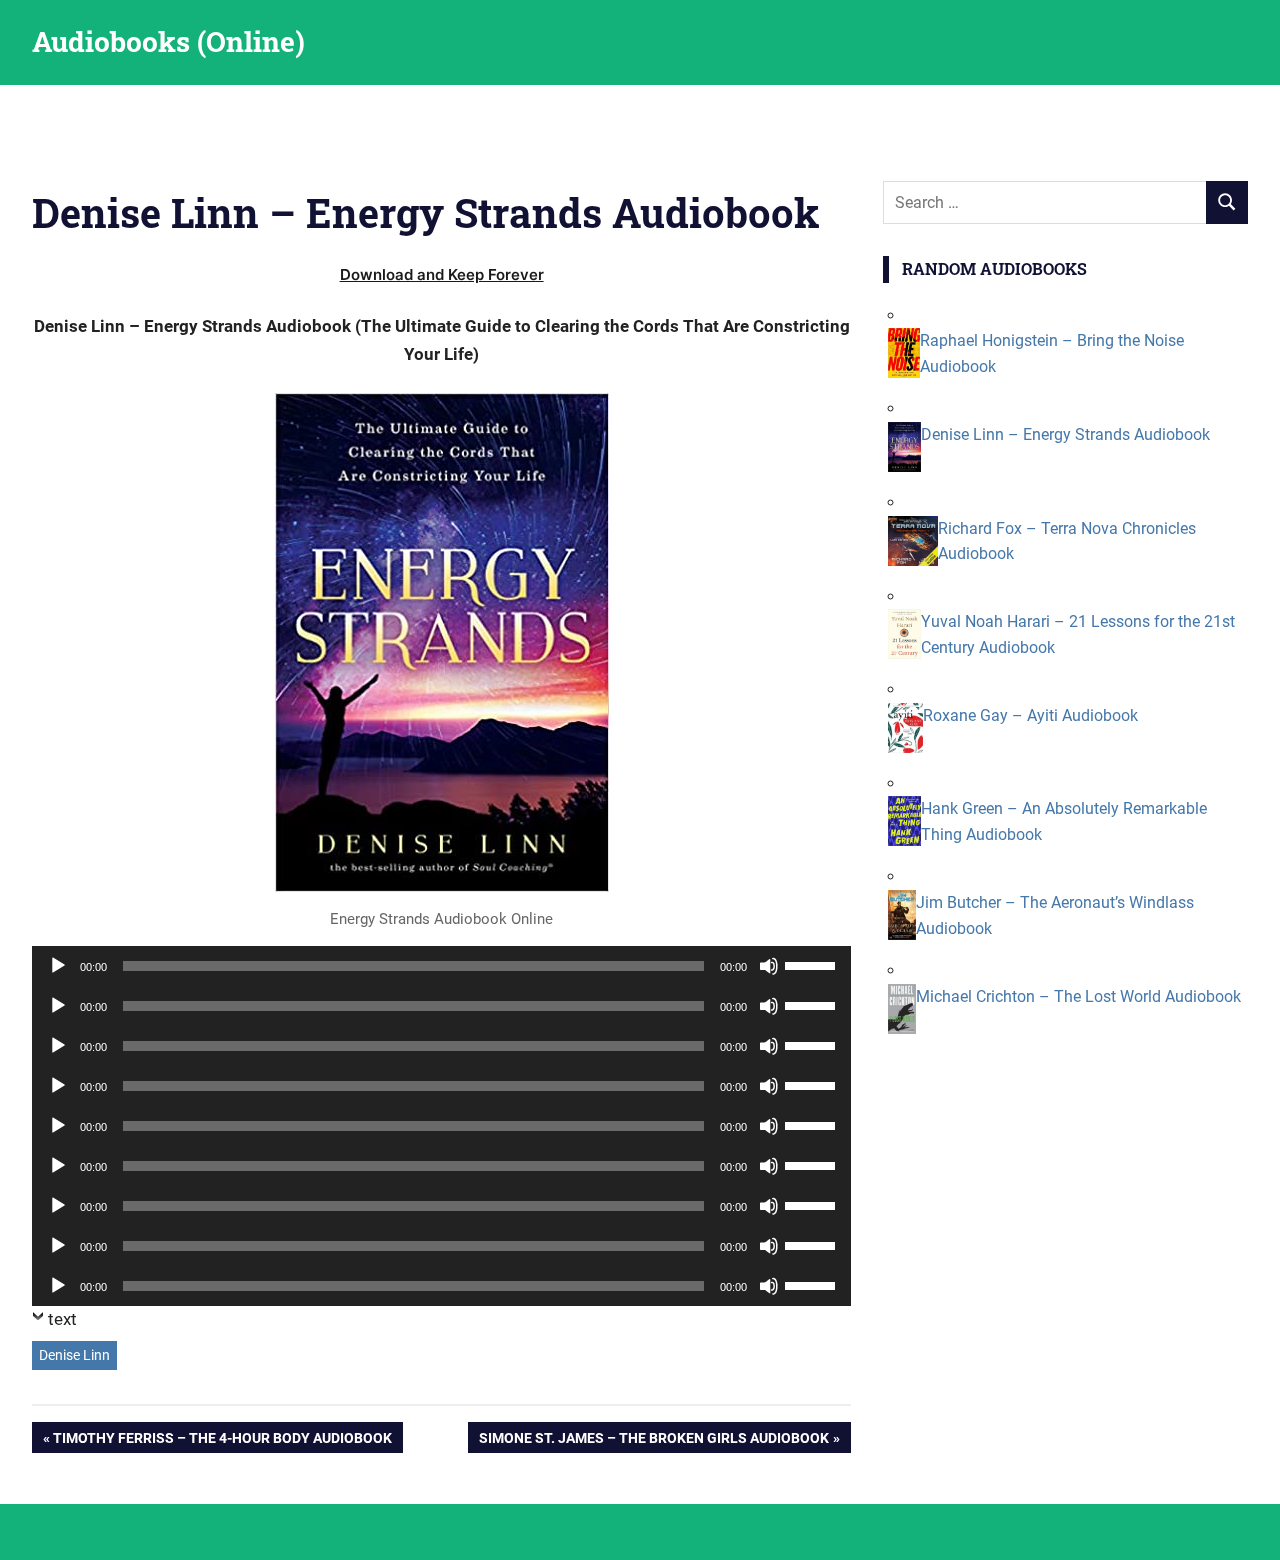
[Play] (58, 966)
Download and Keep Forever (442, 274)
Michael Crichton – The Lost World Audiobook (1078, 996)
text (62, 1319)
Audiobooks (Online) (168, 41)
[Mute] (769, 966)
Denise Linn (74, 1355)
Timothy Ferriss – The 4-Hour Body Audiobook (222, 1441)
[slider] (813, 964)
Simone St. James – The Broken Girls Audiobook (653, 1441)
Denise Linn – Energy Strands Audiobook (1065, 434)
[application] (441, 966)
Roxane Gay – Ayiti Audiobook (1030, 715)
